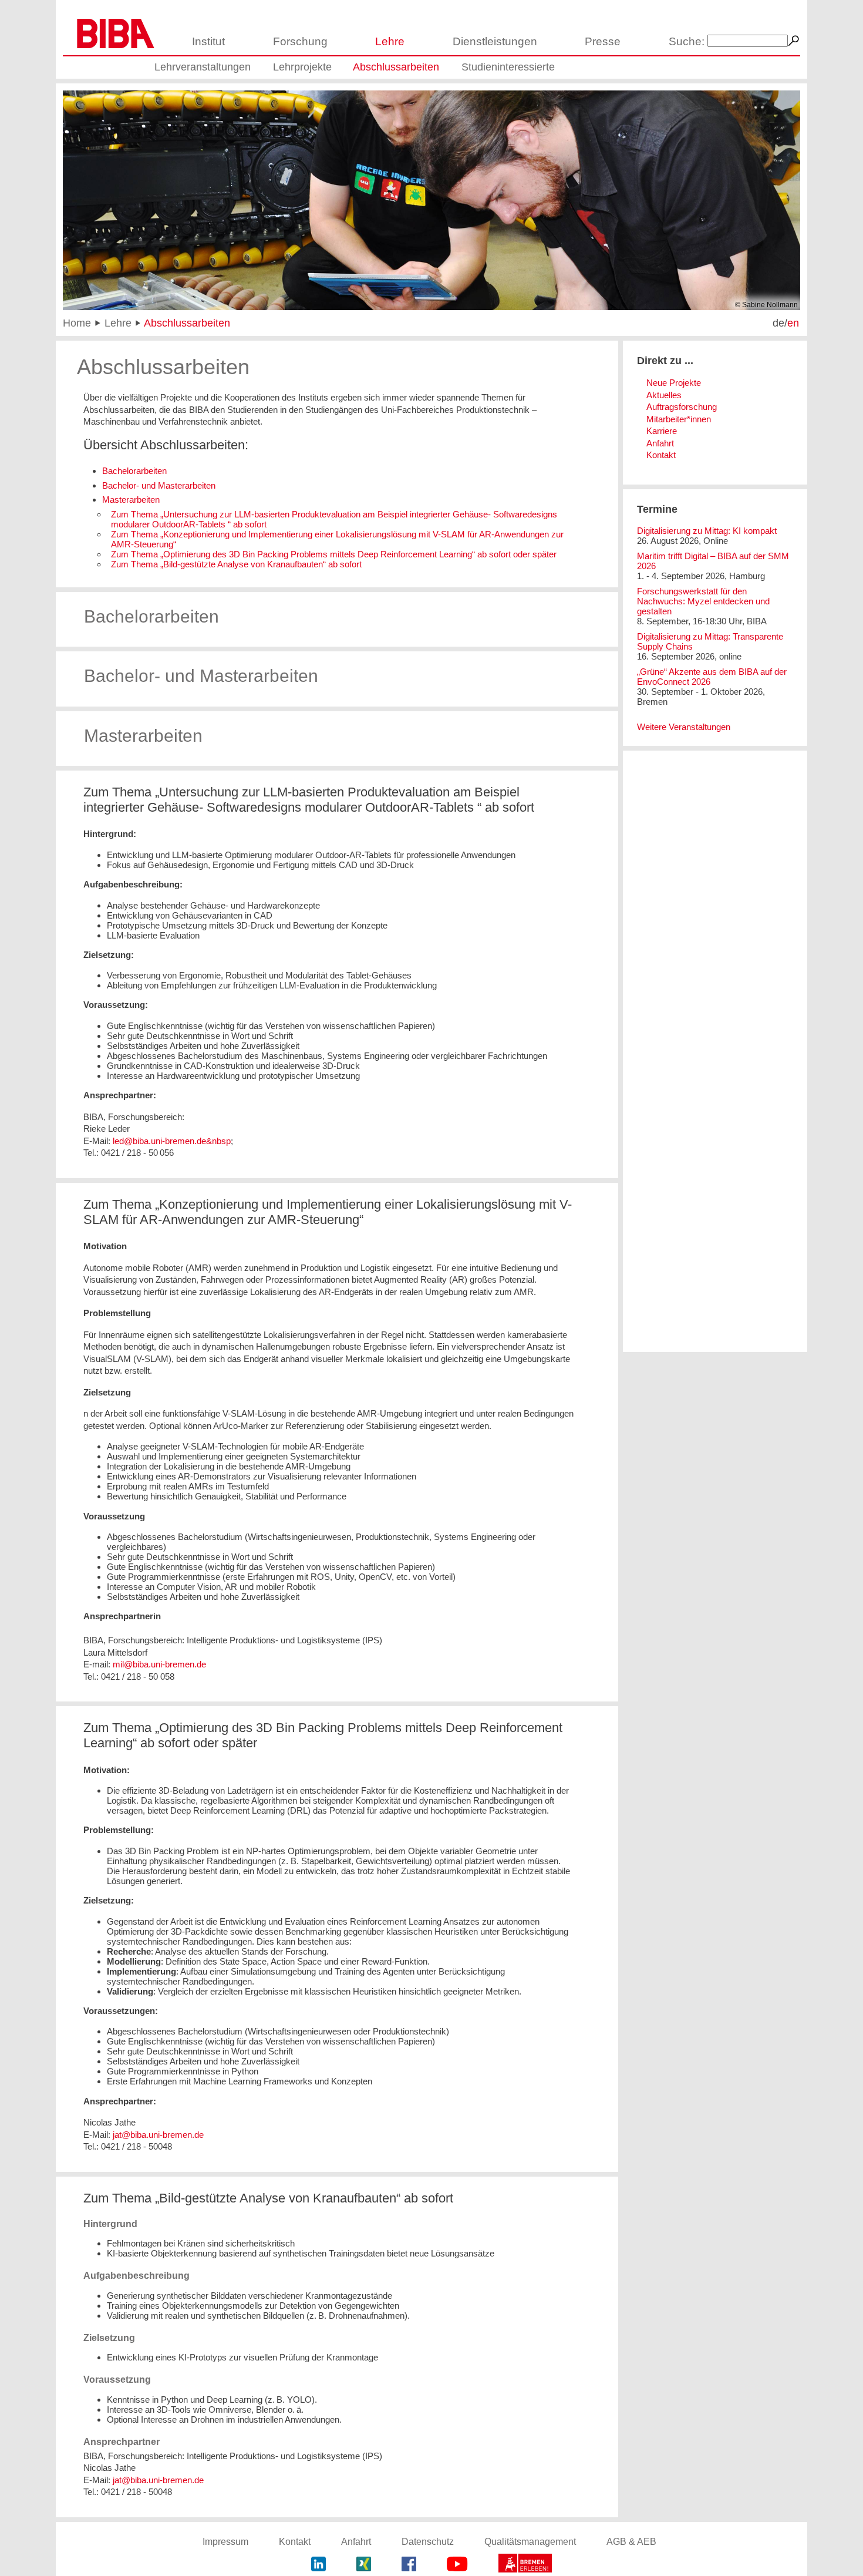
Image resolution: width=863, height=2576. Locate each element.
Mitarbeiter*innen (679, 419)
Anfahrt (660, 443)
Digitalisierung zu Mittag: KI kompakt (707, 531)
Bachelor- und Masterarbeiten (159, 485)
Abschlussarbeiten (396, 67)
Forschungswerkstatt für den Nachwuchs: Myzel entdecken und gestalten (703, 601)
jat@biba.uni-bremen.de (158, 2135)
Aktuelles (664, 395)
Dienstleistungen (495, 41)
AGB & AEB (631, 2542)
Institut (208, 41)
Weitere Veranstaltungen (684, 727)
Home (77, 323)
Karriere (662, 431)
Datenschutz (428, 2542)
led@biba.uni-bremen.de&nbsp (172, 1141)
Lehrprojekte (302, 67)
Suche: (687, 41)
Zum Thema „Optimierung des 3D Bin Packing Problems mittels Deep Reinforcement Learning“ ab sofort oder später (334, 554)
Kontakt (661, 455)
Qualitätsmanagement (530, 2542)
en (793, 323)
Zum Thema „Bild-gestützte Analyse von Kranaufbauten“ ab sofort (236, 564)
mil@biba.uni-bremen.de (159, 1664)
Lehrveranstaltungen (203, 67)
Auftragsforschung (682, 407)
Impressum (225, 2542)
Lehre (390, 41)
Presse (603, 41)
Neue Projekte (674, 383)
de (778, 323)
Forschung (300, 41)
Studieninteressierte (508, 67)
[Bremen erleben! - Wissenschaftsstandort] (525, 2565)
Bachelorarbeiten (134, 471)
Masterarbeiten (131, 500)
